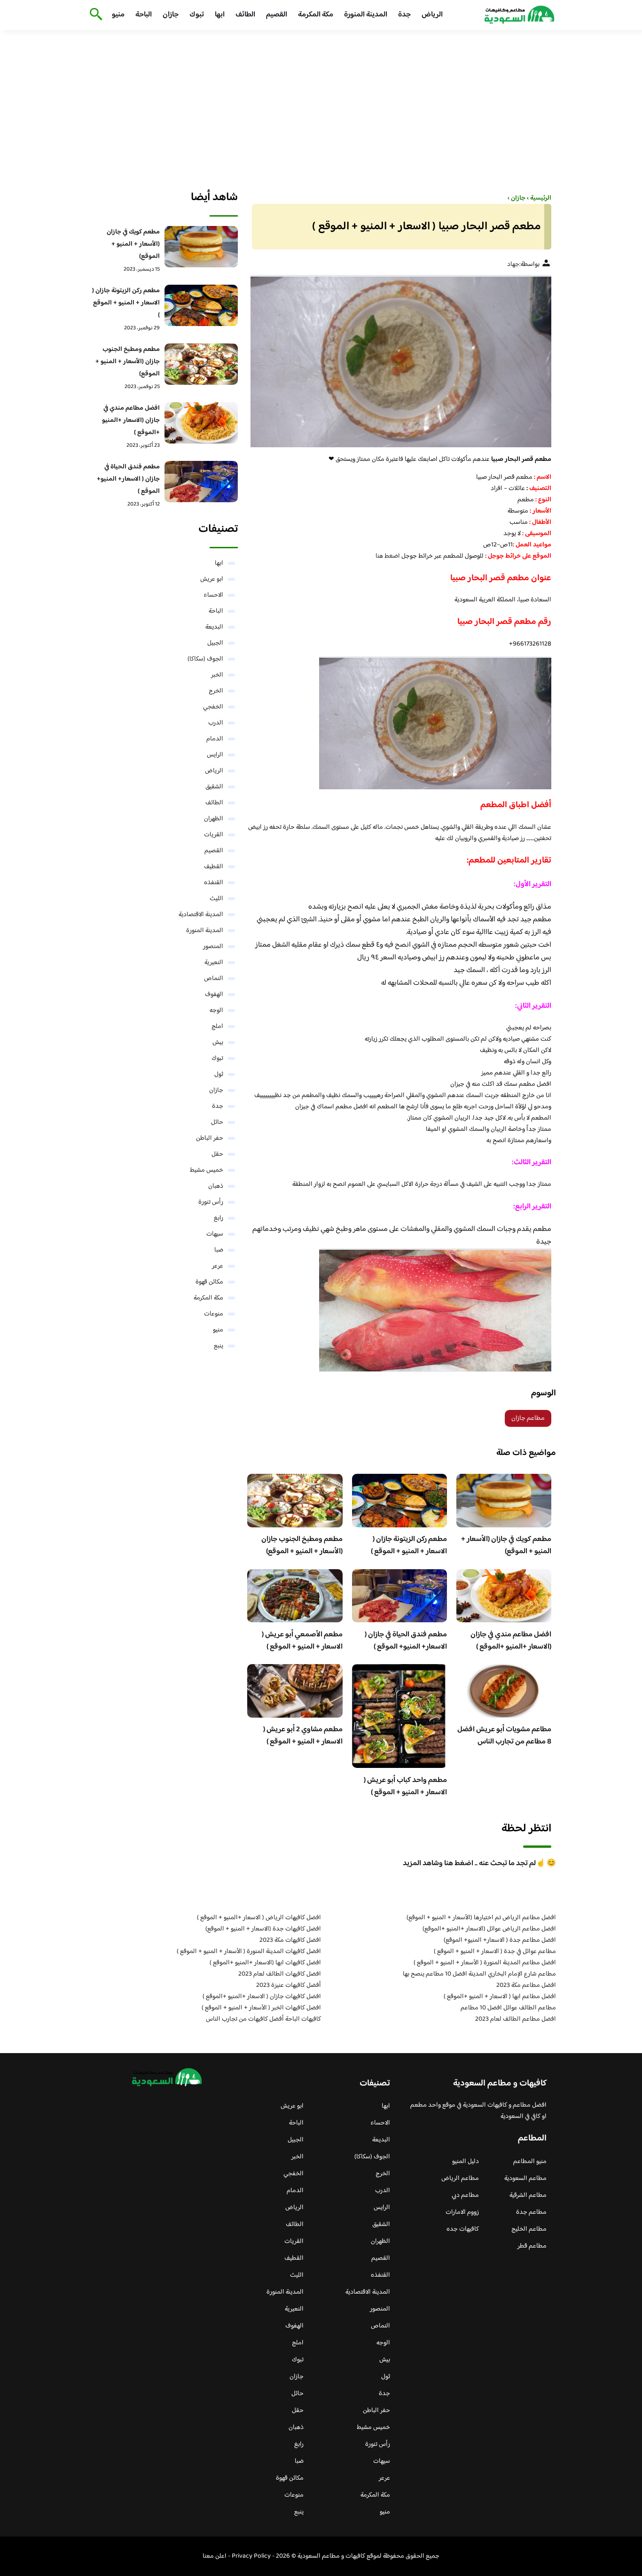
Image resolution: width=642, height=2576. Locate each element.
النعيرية (214, 963)
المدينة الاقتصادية (201, 915)
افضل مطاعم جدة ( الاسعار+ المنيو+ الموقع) (500, 1940)
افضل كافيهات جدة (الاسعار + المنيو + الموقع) (263, 1929)
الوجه (216, 1011)
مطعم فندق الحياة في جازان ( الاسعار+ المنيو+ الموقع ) (406, 1641)
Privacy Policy (251, 2556)
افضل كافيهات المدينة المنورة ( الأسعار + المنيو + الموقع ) (249, 1952)
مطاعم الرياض (460, 2179)
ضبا (219, 1250)
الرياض (432, 15)
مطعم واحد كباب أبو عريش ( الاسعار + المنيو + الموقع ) (405, 1786)
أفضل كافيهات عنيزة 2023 (289, 1985)
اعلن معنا (215, 2556)
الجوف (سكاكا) (205, 659)
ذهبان (216, 1186)
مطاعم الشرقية (528, 2195)
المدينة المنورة (366, 15)
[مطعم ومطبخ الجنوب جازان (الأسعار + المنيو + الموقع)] (201, 364)
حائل (217, 1122)
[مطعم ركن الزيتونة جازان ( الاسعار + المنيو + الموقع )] (201, 305)
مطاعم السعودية (525, 2179)
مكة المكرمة (316, 15)
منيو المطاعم (530, 2162)
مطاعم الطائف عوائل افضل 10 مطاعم (508, 2008)
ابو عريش (212, 579)
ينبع (219, 1346)
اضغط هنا (388, 556)
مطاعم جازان (528, 1418)
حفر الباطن (210, 1138)
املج (217, 1027)
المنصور (213, 947)
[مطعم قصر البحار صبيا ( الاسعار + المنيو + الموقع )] (399, 361)
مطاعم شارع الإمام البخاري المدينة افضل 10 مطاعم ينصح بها (479, 1974)
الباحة (144, 15)
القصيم (277, 15)
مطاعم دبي (465, 2195)
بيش (218, 1043)
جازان (171, 15)
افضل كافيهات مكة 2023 (290, 1940)
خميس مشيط (207, 1170)
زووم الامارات (462, 2212)
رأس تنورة (211, 1202)
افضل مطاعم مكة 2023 (526, 1985)
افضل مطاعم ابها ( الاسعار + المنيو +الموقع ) (500, 1997)
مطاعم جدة (531, 2212)
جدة (404, 15)
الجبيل (215, 643)
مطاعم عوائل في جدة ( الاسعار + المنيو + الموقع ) (495, 1952)
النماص (214, 979)
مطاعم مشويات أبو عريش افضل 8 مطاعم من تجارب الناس (504, 1736)
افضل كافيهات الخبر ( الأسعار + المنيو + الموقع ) (261, 2008)
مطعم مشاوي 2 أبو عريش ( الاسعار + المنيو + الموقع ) (303, 1736)
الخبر (217, 675)
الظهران (214, 819)
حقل (217, 1154)
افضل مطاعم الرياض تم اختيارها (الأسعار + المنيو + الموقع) (481, 1918)
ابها (220, 15)
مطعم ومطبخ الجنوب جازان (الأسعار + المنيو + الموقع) (302, 1545)
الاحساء (213, 595)
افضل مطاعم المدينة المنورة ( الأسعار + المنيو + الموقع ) (485, 1963)
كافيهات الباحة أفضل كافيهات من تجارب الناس (263, 2019)
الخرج (216, 691)
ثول (219, 1074)
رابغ (219, 1218)
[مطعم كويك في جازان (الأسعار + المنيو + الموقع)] (201, 247)
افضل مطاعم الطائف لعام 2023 (516, 2019)
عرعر (218, 1266)
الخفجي (213, 707)
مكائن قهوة (209, 1282)
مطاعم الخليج (529, 2229)
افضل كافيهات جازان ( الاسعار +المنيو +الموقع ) (262, 1997)
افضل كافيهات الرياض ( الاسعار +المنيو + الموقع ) (259, 1918)
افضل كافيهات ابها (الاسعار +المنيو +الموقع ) (265, 1963)
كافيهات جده (463, 2229)
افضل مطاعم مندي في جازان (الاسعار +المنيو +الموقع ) (511, 1641)
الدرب (216, 723)
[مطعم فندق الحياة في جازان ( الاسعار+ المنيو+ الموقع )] (201, 482)
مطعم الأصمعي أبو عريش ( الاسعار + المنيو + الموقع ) (302, 1641)
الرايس (215, 755)
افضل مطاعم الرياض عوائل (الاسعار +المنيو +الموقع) (489, 1929)
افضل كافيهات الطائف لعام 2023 (280, 1974)
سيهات (215, 1234)
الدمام (215, 739)
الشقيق (214, 787)
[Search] (94, 15)
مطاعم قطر (532, 2246)
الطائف (245, 15)
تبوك (197, 15)
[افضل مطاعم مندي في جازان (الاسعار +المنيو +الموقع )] (201, 423)
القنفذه (214, 883)
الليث (216, 899)
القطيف (214, 867)
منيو (118, 15)
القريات (214, 835)
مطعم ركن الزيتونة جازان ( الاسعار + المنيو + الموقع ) (409, 1545)
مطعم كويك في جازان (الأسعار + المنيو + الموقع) (506, 1545)
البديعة (214, 627)
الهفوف (214, 995)
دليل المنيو (466, 2162)
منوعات (214, 1314)
